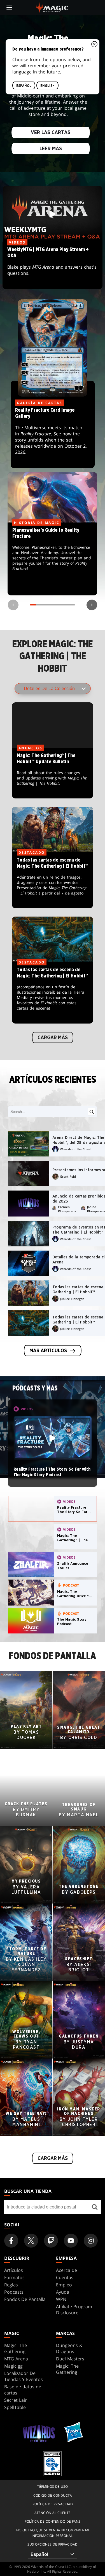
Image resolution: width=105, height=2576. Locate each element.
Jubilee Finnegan (72, 1299)
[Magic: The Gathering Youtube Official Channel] (71, 2241)
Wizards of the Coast (75, 1149)
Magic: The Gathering (16, 2348)
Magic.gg (13, 2366)
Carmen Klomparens (67, 1209)
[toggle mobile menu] (9, 8)
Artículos (14, 2270)
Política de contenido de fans (53, 2521)
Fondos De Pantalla (25, 2299)
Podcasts (14, 2292)
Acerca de (66, 2270)
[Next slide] (92, 605)
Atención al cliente (53, 2513)
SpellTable (15, 2407)
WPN (61, 2299)
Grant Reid (68, 1176)
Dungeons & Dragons (69, 2348)
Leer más (51, 149)
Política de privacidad (53, 2504)
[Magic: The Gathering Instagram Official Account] (91, 2241)
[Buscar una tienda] (95, 2207)
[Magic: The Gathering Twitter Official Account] (31, 2241)
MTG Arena (16, 2359)
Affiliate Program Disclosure (74, 2310)
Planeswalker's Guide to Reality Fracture (53, 559)
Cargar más (53, 1037)
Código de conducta (53, 2495)
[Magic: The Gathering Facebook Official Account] (11, 2241)
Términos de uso (53, 2486)
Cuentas (65, 2277)
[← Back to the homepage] (53, 7)
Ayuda (63, 2292)
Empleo (64, 2285)
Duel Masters (70, 2359)
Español (24, 86)
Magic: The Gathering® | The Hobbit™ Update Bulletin (53, 773)
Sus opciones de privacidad (53, 2544)
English (47, 86)
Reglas (11, 2285)
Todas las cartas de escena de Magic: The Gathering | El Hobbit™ (53, 881)
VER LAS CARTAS (51, 133)
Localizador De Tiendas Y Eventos (24, 2376)
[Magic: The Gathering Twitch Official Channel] (51, 2241)
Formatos (14, 2277)
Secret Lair (16, 2400)
